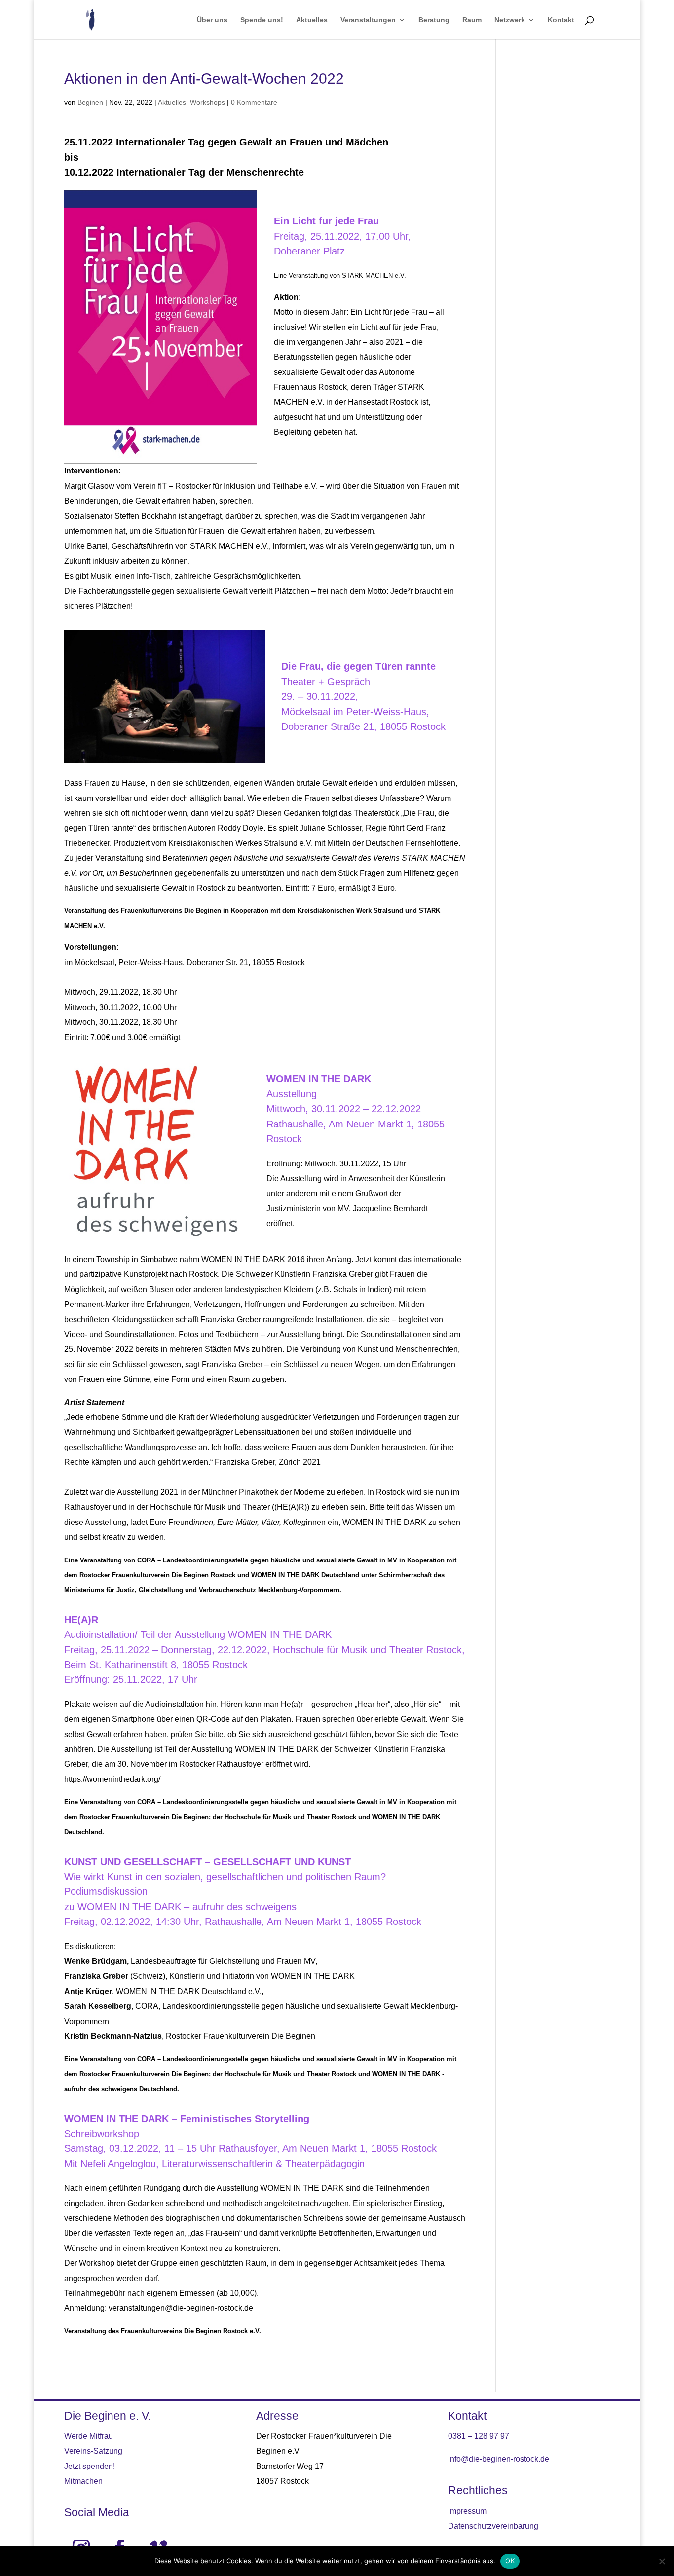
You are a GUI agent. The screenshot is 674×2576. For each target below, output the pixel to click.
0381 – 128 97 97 (479, 2436)
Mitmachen (83, 2481)
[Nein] (662, 2561)
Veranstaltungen (368, 20)
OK (510, 2561)
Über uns (212, 20)
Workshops (207, 102)
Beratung (434, 20)
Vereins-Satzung (93, 2451)
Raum (472, 20)
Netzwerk (510, 20)
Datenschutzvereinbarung (493, 2526)
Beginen (90, 102)
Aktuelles (312, 20)
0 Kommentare (254, 102)
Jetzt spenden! (90, 2466)
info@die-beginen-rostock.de (499, 2459)
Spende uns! (262, 20)
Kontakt (561, 20)
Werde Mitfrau (89, 2436)
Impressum (467, 2511)
